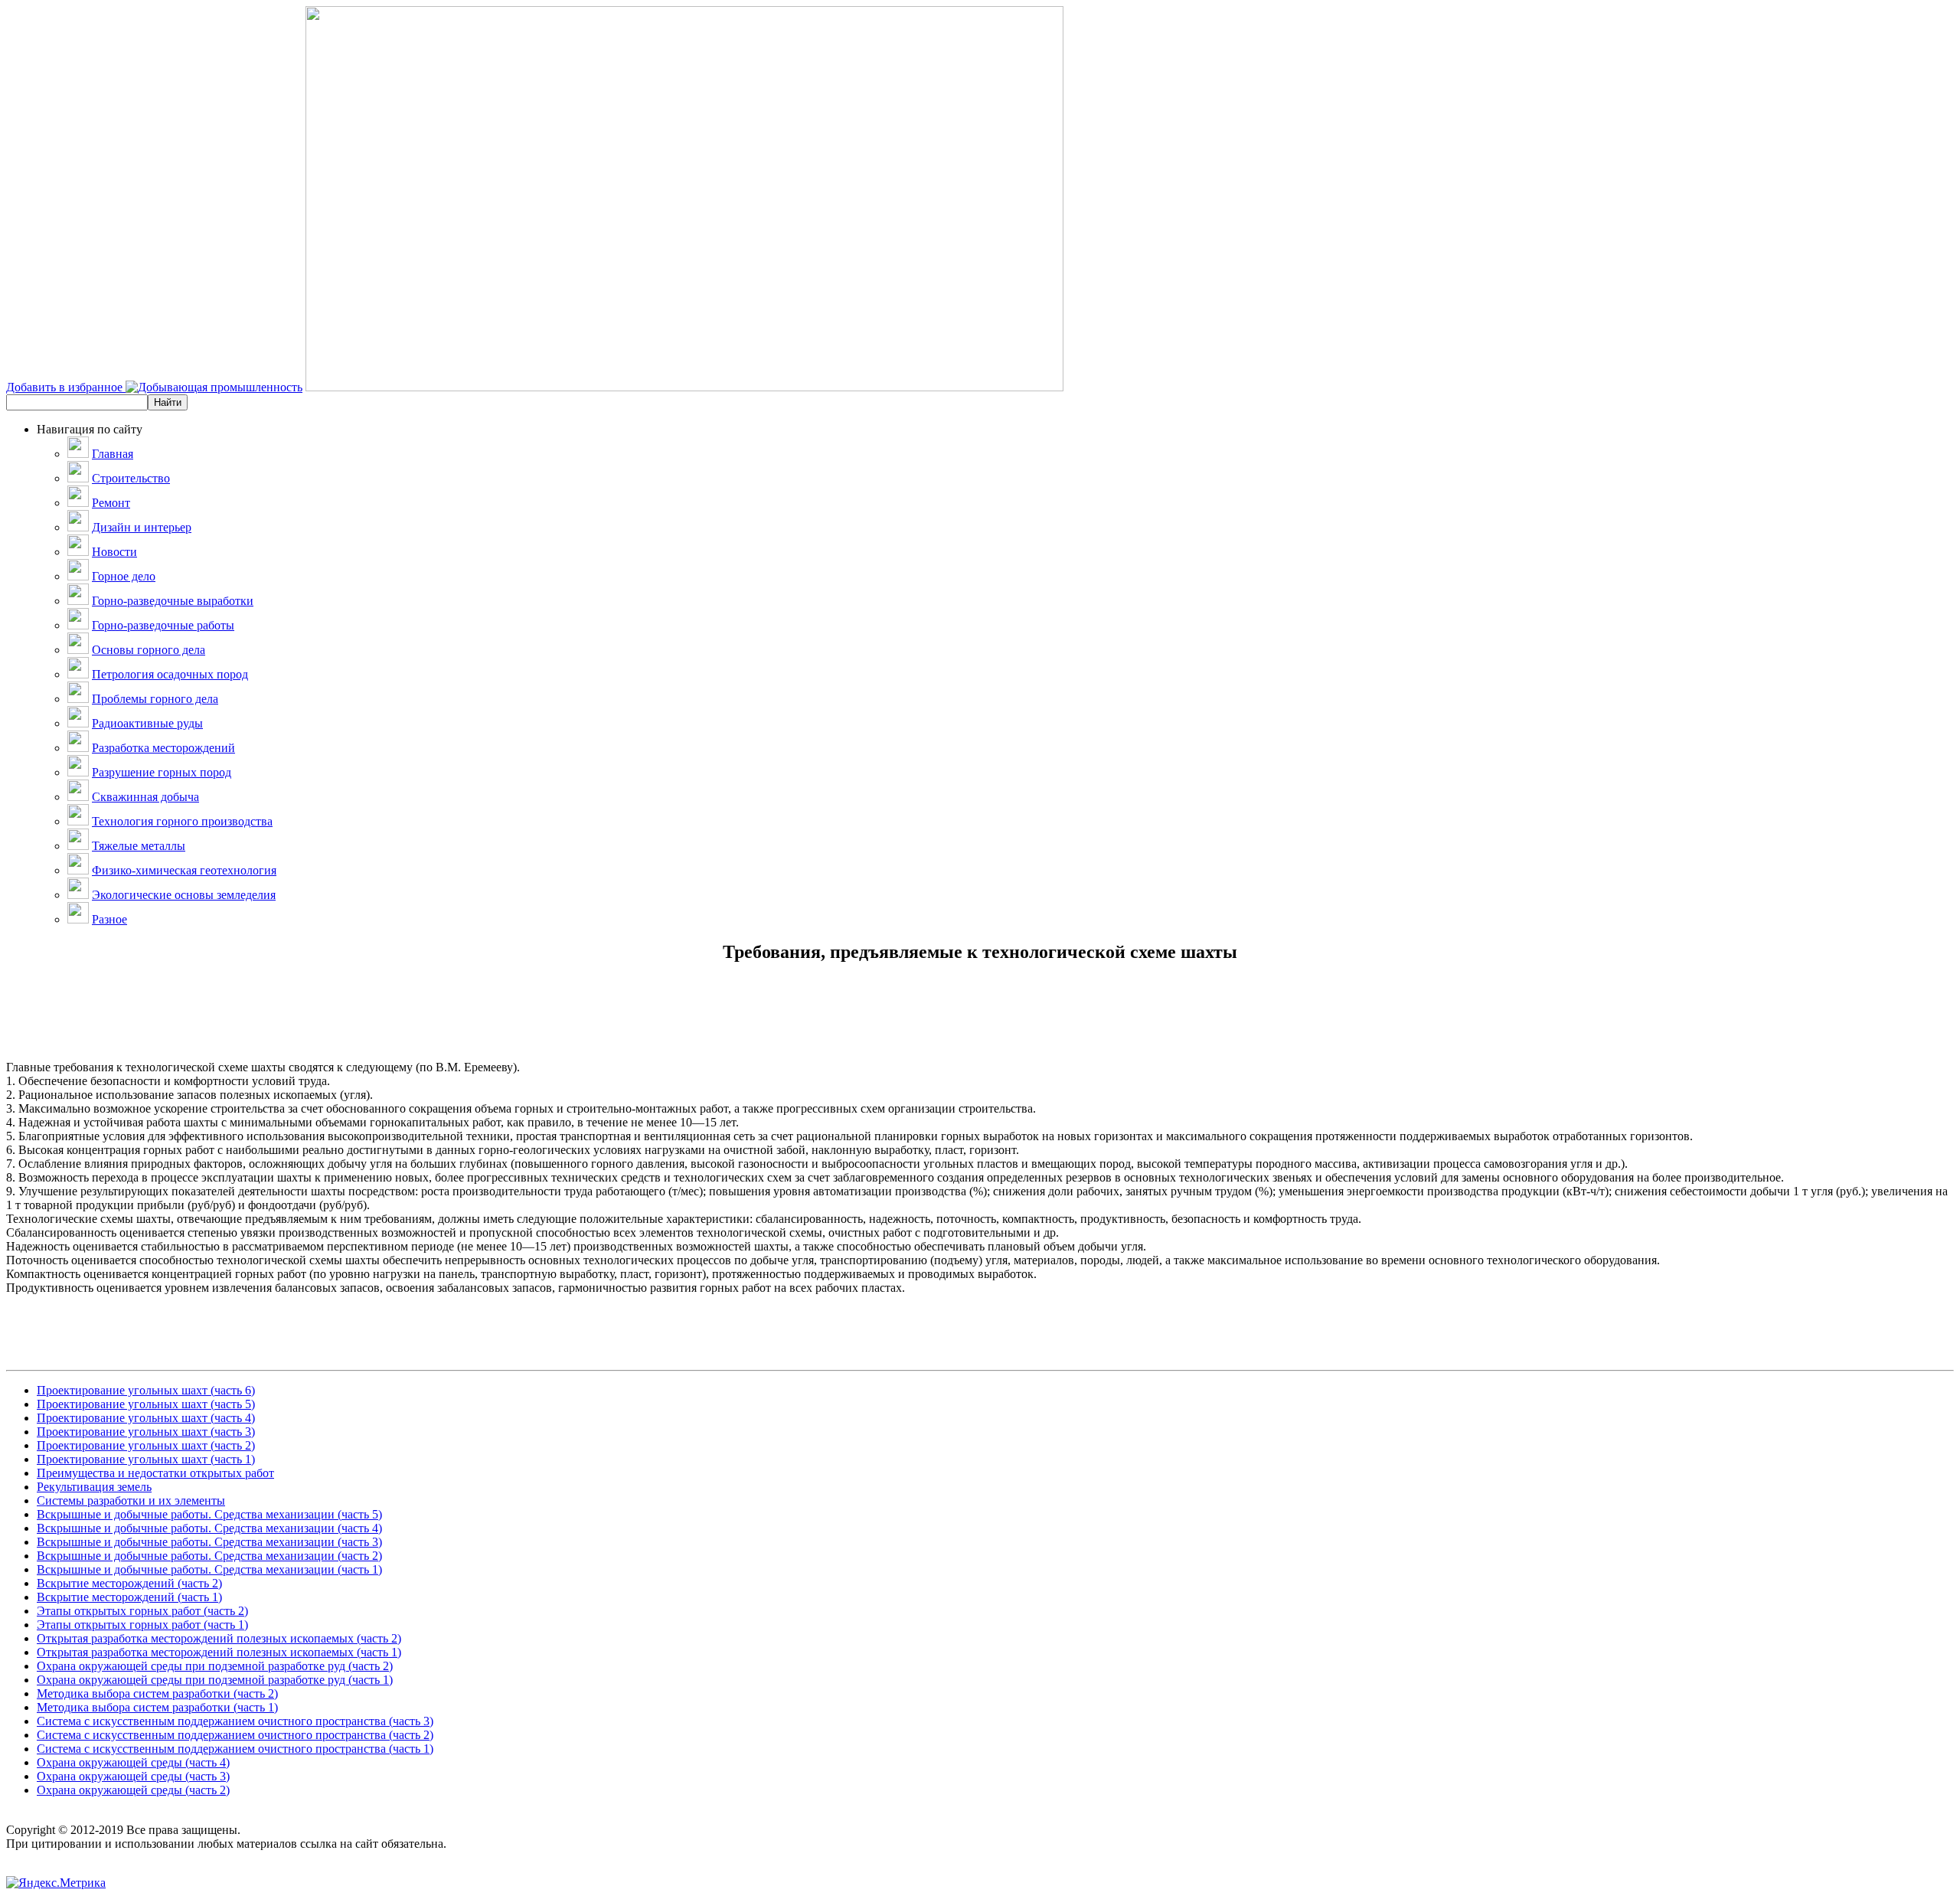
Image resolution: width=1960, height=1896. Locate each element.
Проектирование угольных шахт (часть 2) (146, 1445)
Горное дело (124, 576)
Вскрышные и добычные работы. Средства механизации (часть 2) (209, 1556)
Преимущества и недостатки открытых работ (155, 1473)
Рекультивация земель (94, 1487)
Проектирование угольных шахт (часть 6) (146, 1390)
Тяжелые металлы (139, 846)
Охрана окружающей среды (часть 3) (133, 1776)
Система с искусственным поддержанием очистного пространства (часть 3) (235, 1721)
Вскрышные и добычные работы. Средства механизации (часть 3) (209, 1542)
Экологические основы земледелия (184, 895)
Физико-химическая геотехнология (184, 870)
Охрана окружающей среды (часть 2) (133, 1790)
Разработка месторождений (163, 748)
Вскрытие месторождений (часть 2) (129, 1583)
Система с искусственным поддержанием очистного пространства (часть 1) (235, 1749)
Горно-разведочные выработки (173, 601)
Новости (114, 552)
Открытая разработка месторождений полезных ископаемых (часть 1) (219, 1652)
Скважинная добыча (145, 797)
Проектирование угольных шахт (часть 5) (146, 1404)
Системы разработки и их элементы (131, 1500)
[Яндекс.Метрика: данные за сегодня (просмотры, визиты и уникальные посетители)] (56, 1883)
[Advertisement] (980, 1026)
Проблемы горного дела (155, 699)
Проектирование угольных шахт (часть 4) (146, 1418)
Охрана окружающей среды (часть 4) (133, 1762)
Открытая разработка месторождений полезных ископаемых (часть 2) (219, 1638)
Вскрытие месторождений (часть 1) (129, 1597)
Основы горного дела (149, 650)
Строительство (131, 478)
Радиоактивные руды (147, 723)
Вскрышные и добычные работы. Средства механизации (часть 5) (209, 1514)
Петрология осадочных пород (170, 674)
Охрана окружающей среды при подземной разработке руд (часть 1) (215, 1680)
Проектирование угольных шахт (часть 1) (146, 1459)
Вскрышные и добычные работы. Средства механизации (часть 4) (209, 1528)
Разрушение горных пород (162, 772)
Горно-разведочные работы (163, 625)
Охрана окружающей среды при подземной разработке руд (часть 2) (215, 1666)
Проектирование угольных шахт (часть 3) (146, 1432)
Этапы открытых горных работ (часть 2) (142, 1611)
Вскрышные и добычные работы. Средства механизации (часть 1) (209, 1569)
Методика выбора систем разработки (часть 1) (157, 1707)
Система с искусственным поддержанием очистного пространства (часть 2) (235, 1735)
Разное (109, 919)
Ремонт (111, 503)
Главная (113, 454)
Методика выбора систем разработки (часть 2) (157, 1693)
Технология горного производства (182, 821)
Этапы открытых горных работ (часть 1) (142, 1625)
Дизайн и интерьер (142, 527)
